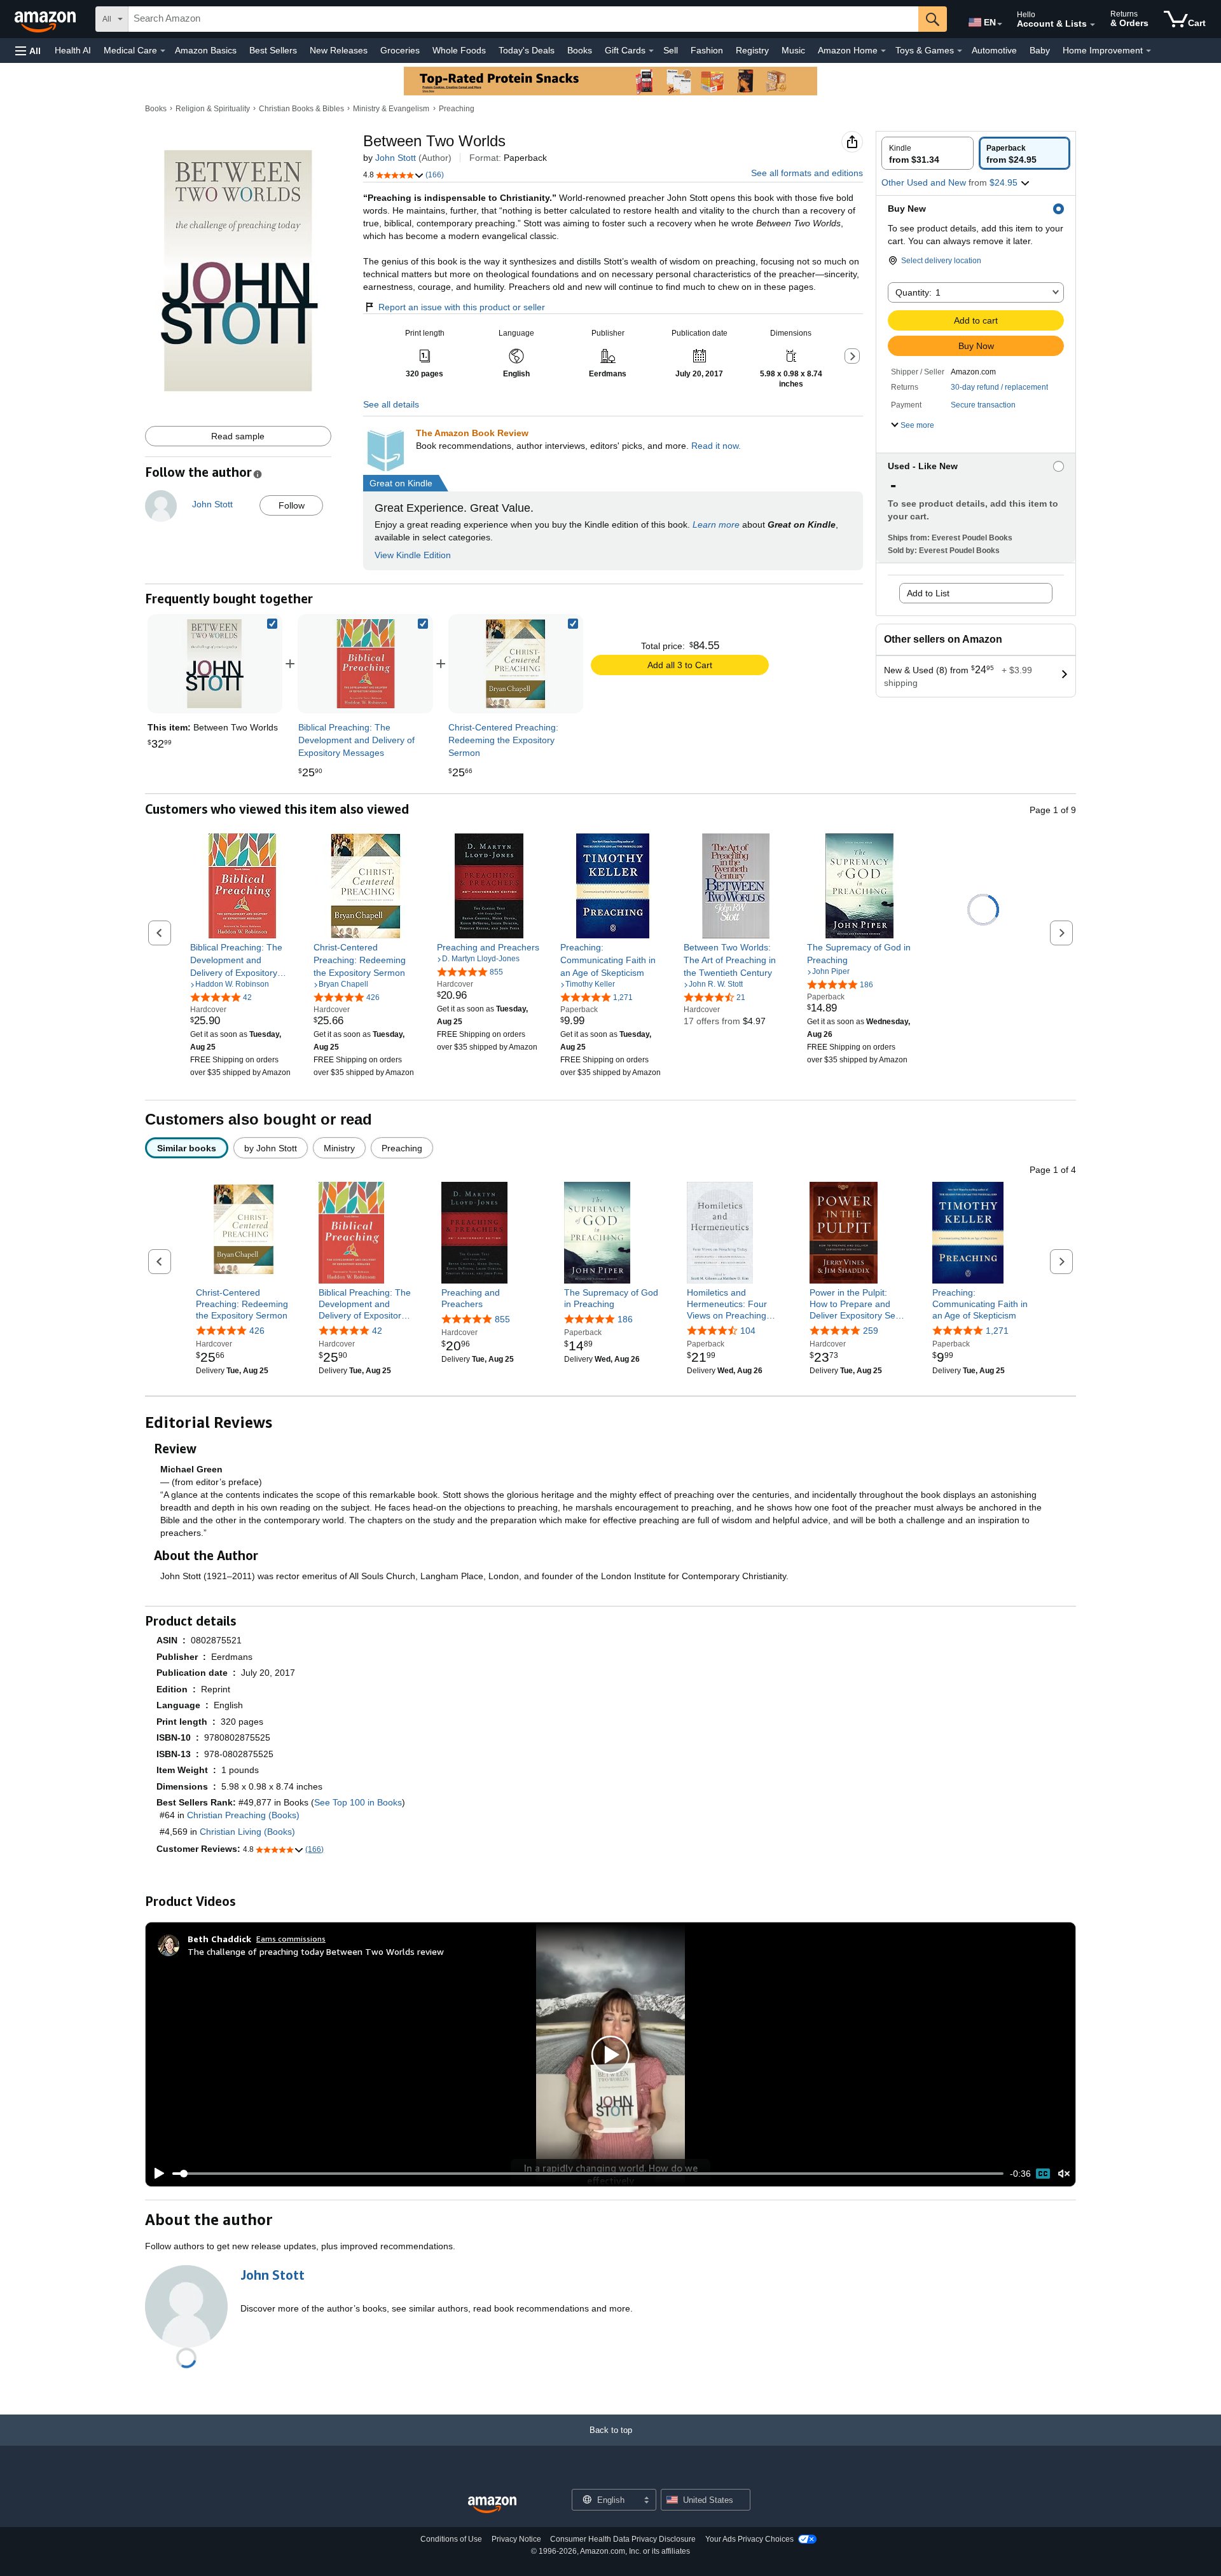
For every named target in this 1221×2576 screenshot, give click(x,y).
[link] (366, 664)
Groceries (400, 50)
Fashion (707, 50)
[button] (28, 51)
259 (871, 1331)
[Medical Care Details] (163, 51)
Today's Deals (527, 50)
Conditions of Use (451, 2539)
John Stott (396, 158)
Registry (752, 50)
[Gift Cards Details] (651, 51)
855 (502, 1319)
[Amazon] (46, 19)
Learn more (716, 524)
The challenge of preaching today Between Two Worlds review (316, 1951)
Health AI (73, 50)
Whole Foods (459, 50)
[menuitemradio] (1043, 2174)
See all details (391, 404)
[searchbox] (523, 19)
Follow (292, 505)
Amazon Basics (206, 50)
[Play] (156, 2174)
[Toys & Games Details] (960, 51)
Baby (1040, 50)
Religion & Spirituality (213, 109)
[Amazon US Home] (492, 2505)
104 (748, 1331)
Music (793, 50)
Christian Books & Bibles (301, 109)
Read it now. (716, 446)
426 (257, 1331)
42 (377, 1331)
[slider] (588, 2174)
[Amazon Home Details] (883, 51)
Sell (671, 50)
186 (625, 1319)
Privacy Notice (516, 2539)
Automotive (994, 50)
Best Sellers (273, 50)
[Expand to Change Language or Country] (1000, 24)
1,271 (997, 1331)
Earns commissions (291, 1939)
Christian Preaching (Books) (243, 1815)
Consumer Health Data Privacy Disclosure (623, 2539)
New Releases (339, 50)
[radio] (928, 153)
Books (580, 50)
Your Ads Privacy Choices (749, 2539)
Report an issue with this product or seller (462, 307)
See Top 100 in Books (358, 1802)
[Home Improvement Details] (1149, 51)
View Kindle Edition (413, 555)
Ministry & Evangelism (391, 109)
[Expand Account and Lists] (1093, 25)
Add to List (928, 593)
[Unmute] (1064, 2174)
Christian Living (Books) (247, 1832)
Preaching (457, 109)
